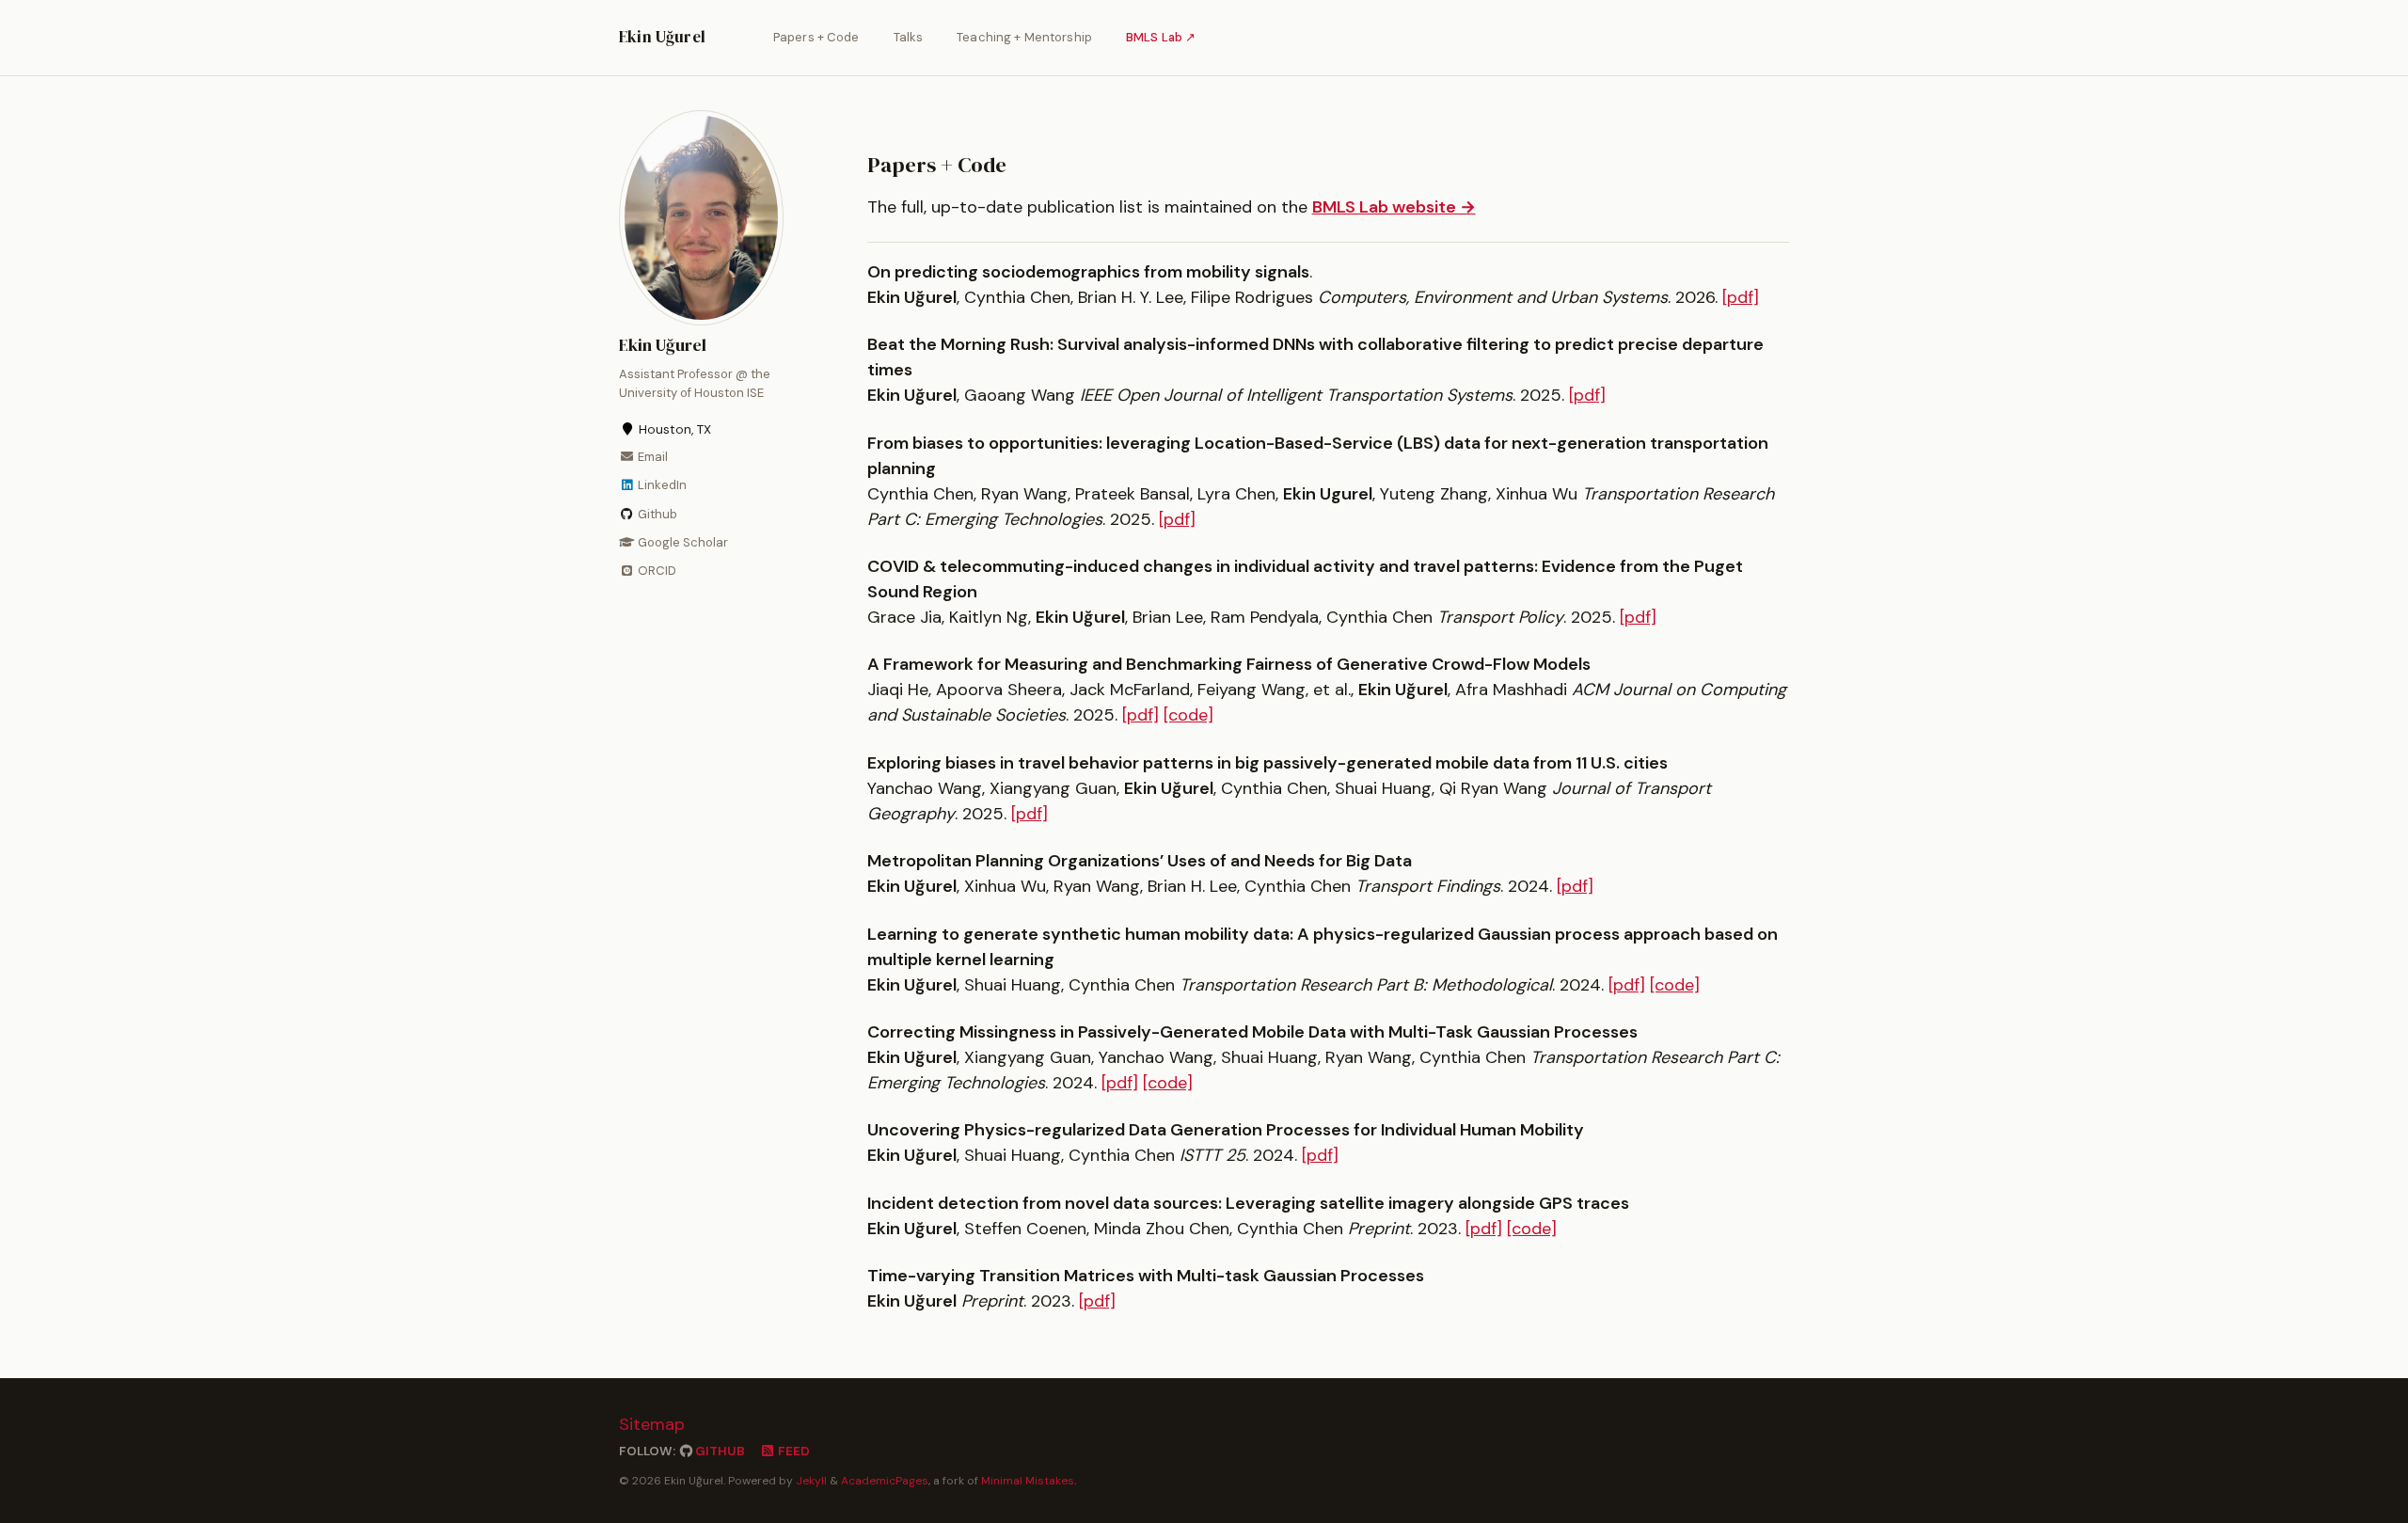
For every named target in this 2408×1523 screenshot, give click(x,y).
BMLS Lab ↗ (1161, 37)
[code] (1188, 715)
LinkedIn (661, 485)
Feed (792, 1451)
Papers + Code (816, 37)
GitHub (719, 1451)
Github (656, 513)
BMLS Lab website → (1394, 207)
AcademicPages (885, 1481)
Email (651, 457)
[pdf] (1741, 297)
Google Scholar (681, 541)
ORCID (656, 571)
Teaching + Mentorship (1024, 37)
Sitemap (652, 1424)
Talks (909, 37)
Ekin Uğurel (662, 37)
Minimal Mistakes (1028, 1481)
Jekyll (811, 1481)
